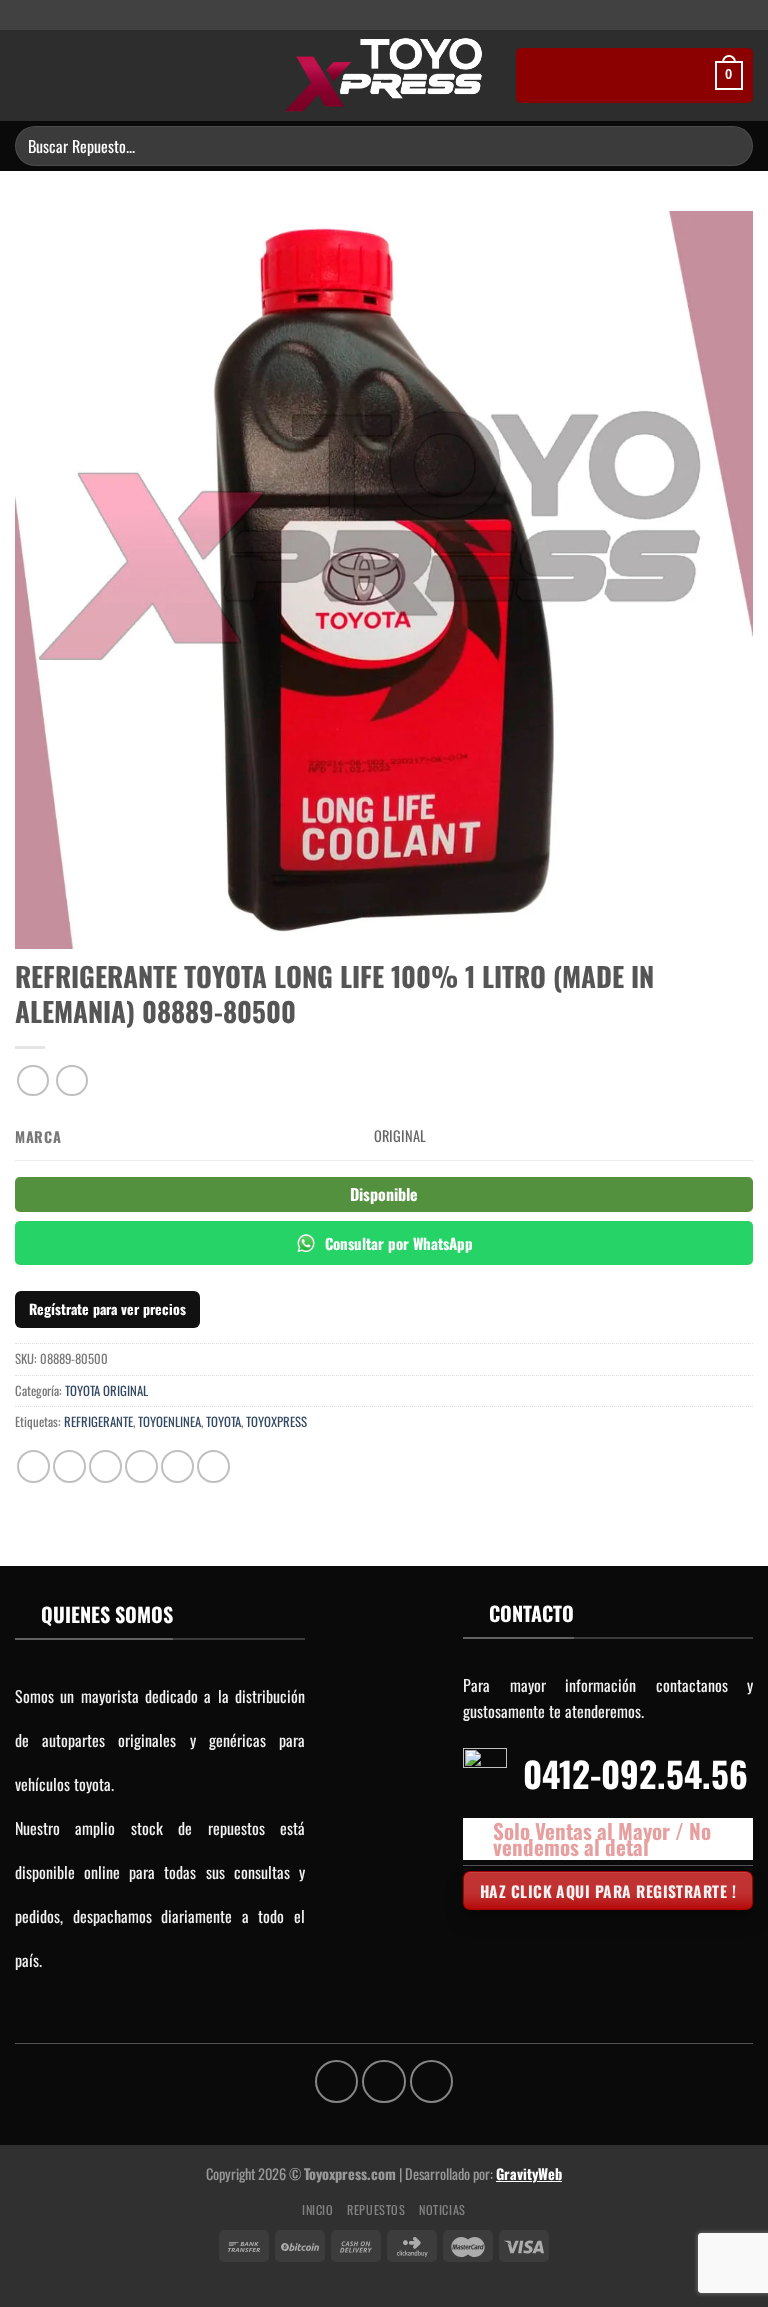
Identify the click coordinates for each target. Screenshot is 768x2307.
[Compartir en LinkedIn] (213, 1466)
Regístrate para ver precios (107, 1308)
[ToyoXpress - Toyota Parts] (384, 75)
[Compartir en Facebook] (69, 1466)
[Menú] (27, 75)
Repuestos (376, 2209)
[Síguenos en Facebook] (355, 16)
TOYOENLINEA (169, 1421)
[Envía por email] (141, 1466)
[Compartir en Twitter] (105, 1466)
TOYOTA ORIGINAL (106, 1390)
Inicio (318, 2209)
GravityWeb (529, 2173)
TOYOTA (223, 1421)
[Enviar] (729, 145)
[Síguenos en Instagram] (374, 16)
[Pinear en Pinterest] (177, 1466)
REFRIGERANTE (98, 1421)
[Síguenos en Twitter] (394, 16)
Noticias (442, 2209)
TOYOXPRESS (276, 1421)
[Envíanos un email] (413, 16)
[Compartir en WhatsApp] (33, 1466)
